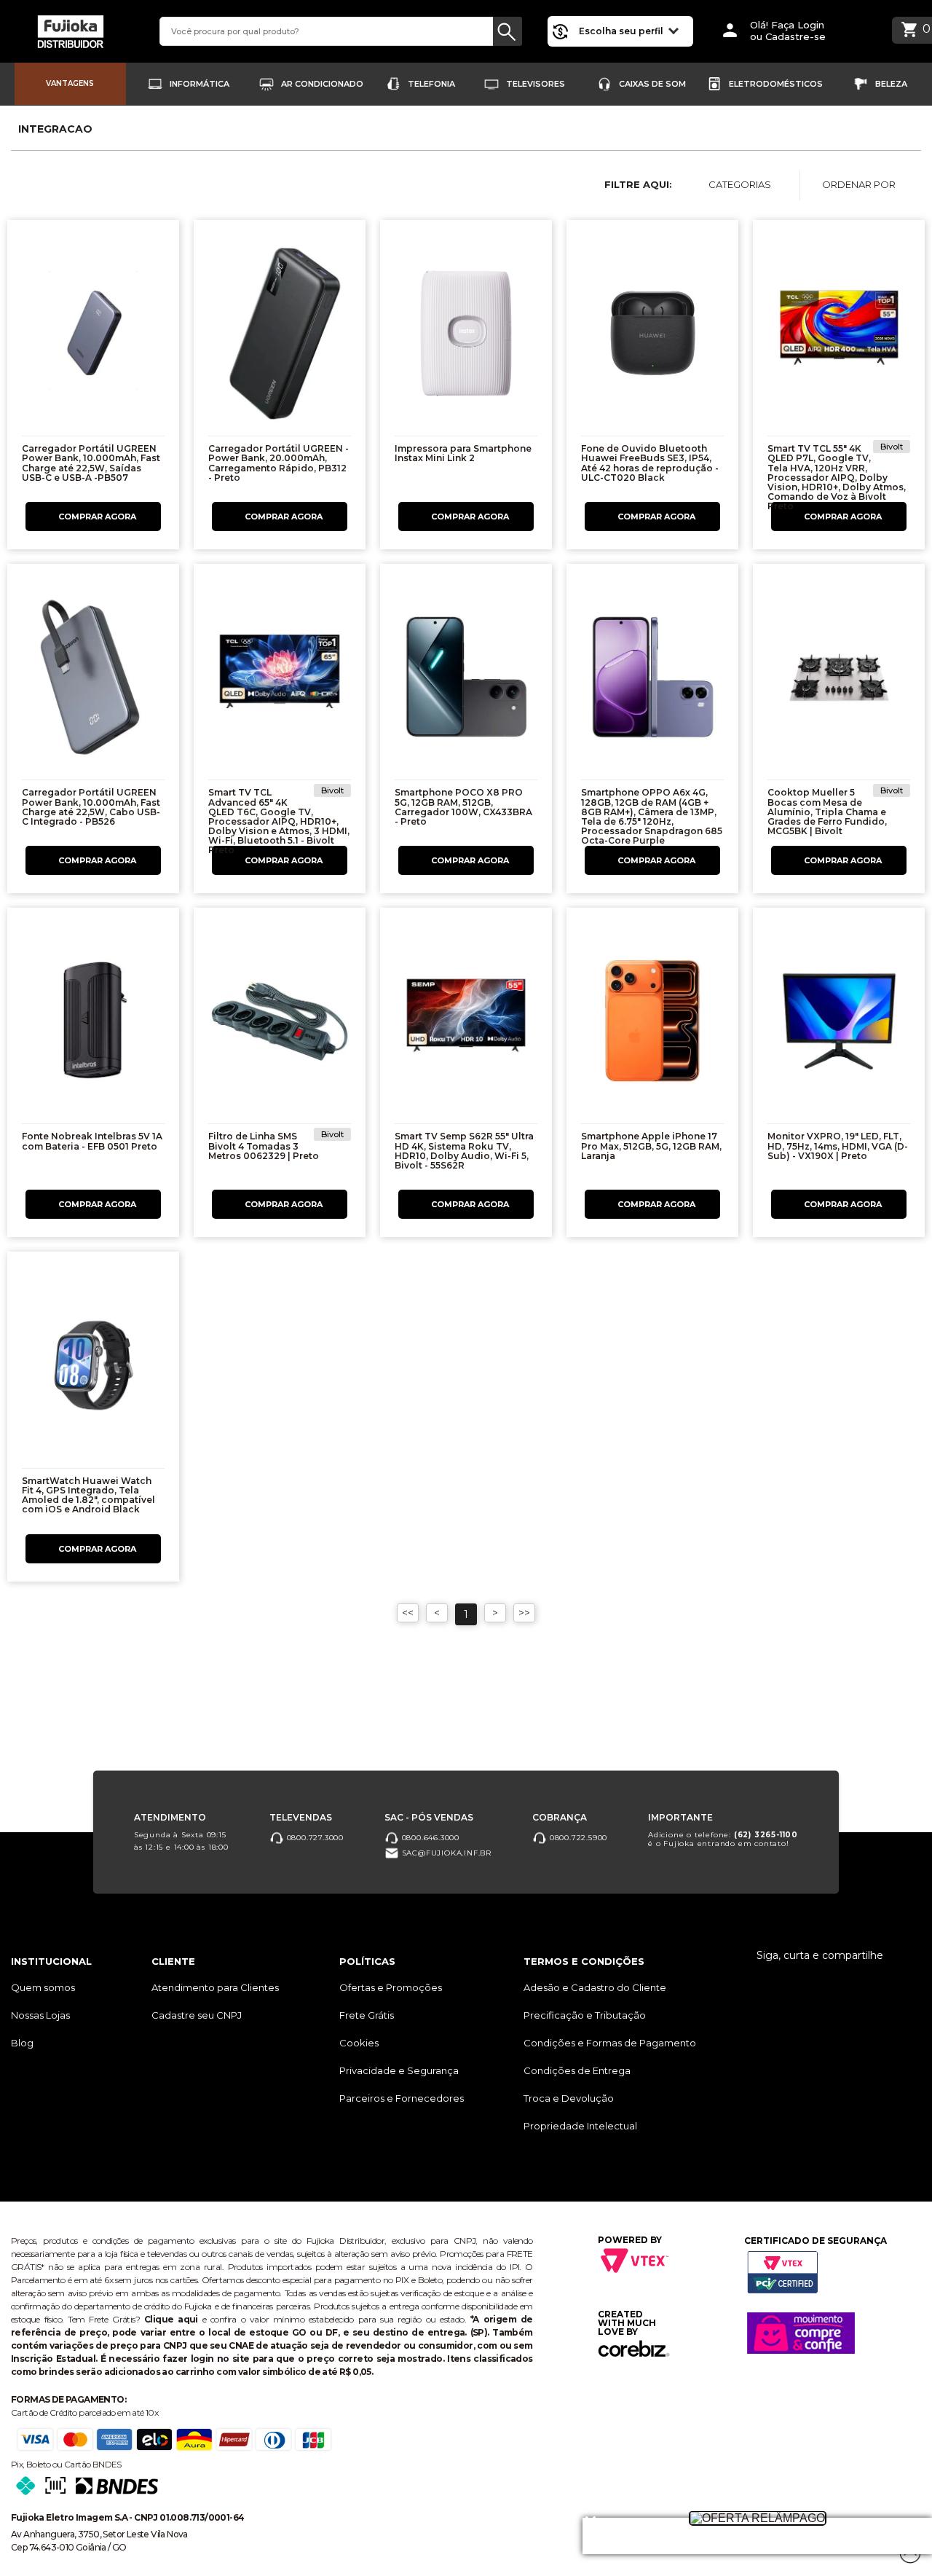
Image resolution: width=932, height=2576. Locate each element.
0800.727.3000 (314, 1837)
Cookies (359, 2043)
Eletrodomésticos (776, 84)
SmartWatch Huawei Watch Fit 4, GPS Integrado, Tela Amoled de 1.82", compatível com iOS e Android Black (88, 1495)
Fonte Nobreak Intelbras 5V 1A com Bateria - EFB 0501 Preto (92, 1141)
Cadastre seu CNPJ (197, 2015)
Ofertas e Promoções (391, 1987)
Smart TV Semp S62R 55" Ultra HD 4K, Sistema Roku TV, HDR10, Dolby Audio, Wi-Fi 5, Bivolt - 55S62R (464, 1151)
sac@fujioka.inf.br (445, 1852)
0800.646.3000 (429, 1837)
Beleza (891, 84)
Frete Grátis (367, 2015)
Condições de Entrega (577, 2070)
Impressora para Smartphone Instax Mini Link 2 (463, 453)
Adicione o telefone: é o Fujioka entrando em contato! (723, 1838)
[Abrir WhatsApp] (36, 2539)
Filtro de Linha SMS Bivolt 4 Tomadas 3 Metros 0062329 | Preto (264, 1146)
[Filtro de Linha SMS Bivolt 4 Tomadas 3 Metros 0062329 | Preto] (280, 1025)
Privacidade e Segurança (399, 2070)
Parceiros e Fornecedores (402, 2098)
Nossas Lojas (40, 2015)
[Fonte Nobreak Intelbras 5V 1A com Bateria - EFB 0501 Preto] (93, 1025)
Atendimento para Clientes (215, 1987)
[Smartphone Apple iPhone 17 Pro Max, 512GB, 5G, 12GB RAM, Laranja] (652, 1025)
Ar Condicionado (322, 84)
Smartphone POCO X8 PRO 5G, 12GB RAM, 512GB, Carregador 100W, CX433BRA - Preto (463, 807)
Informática (200, 84)
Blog (22, 2043)
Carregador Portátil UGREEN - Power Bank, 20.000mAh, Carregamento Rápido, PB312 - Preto (279, 463)
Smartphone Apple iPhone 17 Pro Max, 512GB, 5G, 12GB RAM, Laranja (651, 1146)
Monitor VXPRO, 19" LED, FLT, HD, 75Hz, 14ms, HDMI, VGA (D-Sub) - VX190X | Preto (838, 1146)
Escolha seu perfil (622, 31)
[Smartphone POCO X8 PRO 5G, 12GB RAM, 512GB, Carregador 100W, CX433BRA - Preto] (466, 681)
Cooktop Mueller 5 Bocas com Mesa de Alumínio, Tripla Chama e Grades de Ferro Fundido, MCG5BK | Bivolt (827, 812)
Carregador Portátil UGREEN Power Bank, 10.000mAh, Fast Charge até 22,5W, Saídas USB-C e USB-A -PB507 (91, 463)
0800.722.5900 (577, 1837)
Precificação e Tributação (585, 2015)
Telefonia (431, 84)
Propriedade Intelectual (580, 2126)
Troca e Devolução (569, 2098)
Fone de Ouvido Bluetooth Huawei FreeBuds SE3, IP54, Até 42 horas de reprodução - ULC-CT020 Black (650, 463)
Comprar (93, 517)
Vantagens (70, 83)
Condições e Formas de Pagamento (610, 2043)
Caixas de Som (652, 84)
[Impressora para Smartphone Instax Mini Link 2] (466, 337)
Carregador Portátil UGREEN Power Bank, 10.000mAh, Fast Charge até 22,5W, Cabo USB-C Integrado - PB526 (91, 807)
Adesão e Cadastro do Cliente (595, 1987)
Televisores (536, 84)
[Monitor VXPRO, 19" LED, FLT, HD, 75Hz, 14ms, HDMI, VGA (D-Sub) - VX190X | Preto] (839, 1025)
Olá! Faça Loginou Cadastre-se (788, 31)
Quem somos (43, 1987)
